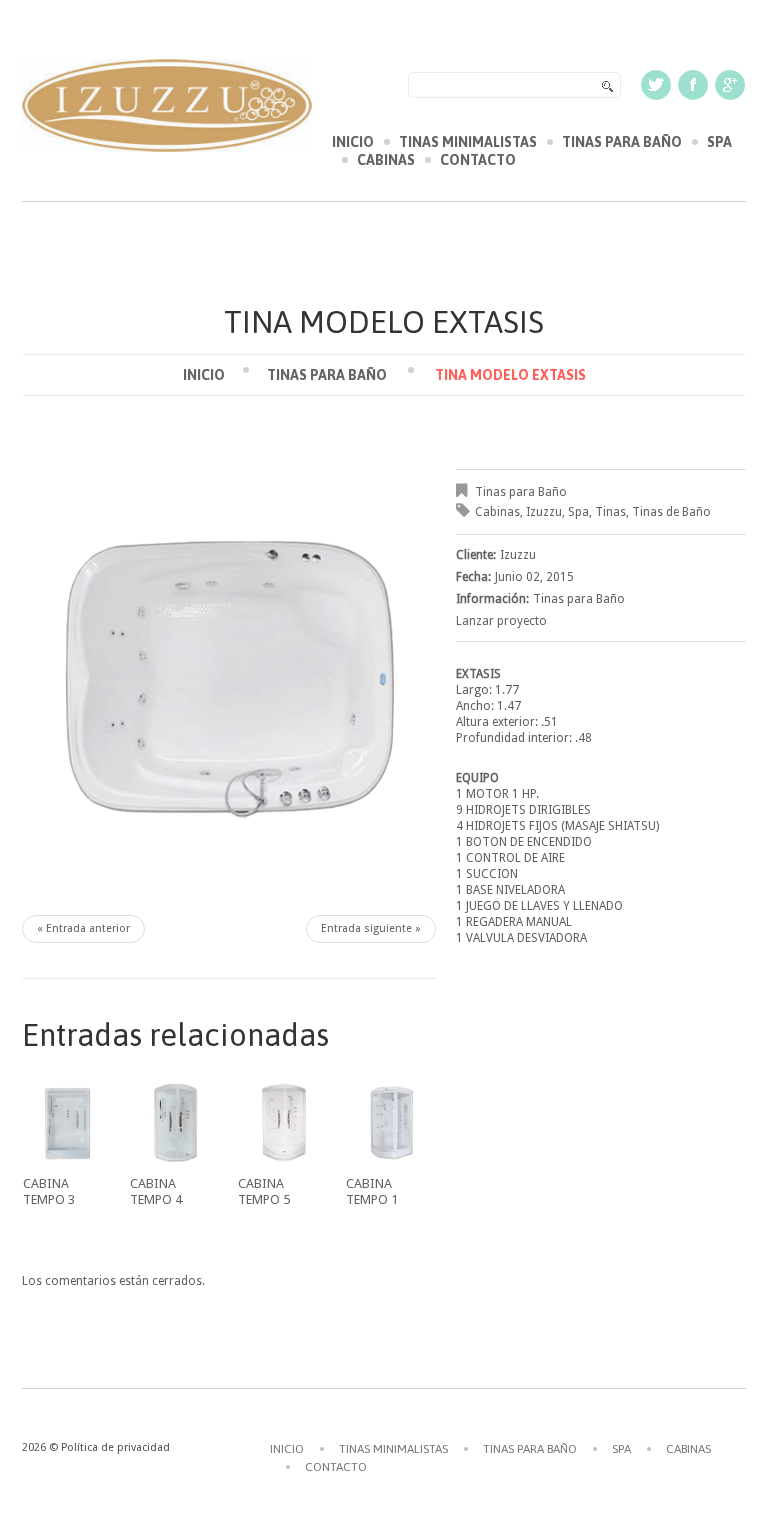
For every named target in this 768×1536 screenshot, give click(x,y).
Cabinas (497, 512)
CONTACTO (478, 160)
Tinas (610, 512)
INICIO (353, 142)
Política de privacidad (115, 1447)
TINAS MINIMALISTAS (468, 142)
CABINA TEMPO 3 (49, 1191)
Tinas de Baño (671, 512)
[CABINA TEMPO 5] (283, 1123)
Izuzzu (544, 512)
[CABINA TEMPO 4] (175, 1123)
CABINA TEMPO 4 (156, 1191)
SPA (719, 142)
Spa (578, 512)
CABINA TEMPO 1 (372, 1191)
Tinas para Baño (327, 375)
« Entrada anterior (83, 928)
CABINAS (386, 160)
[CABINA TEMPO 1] (391, 1123)
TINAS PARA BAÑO (622, 142)
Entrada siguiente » (371, 928)
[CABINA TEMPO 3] (68, 1123)
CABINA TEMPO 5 (264, 1191)
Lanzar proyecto (501, 621)
